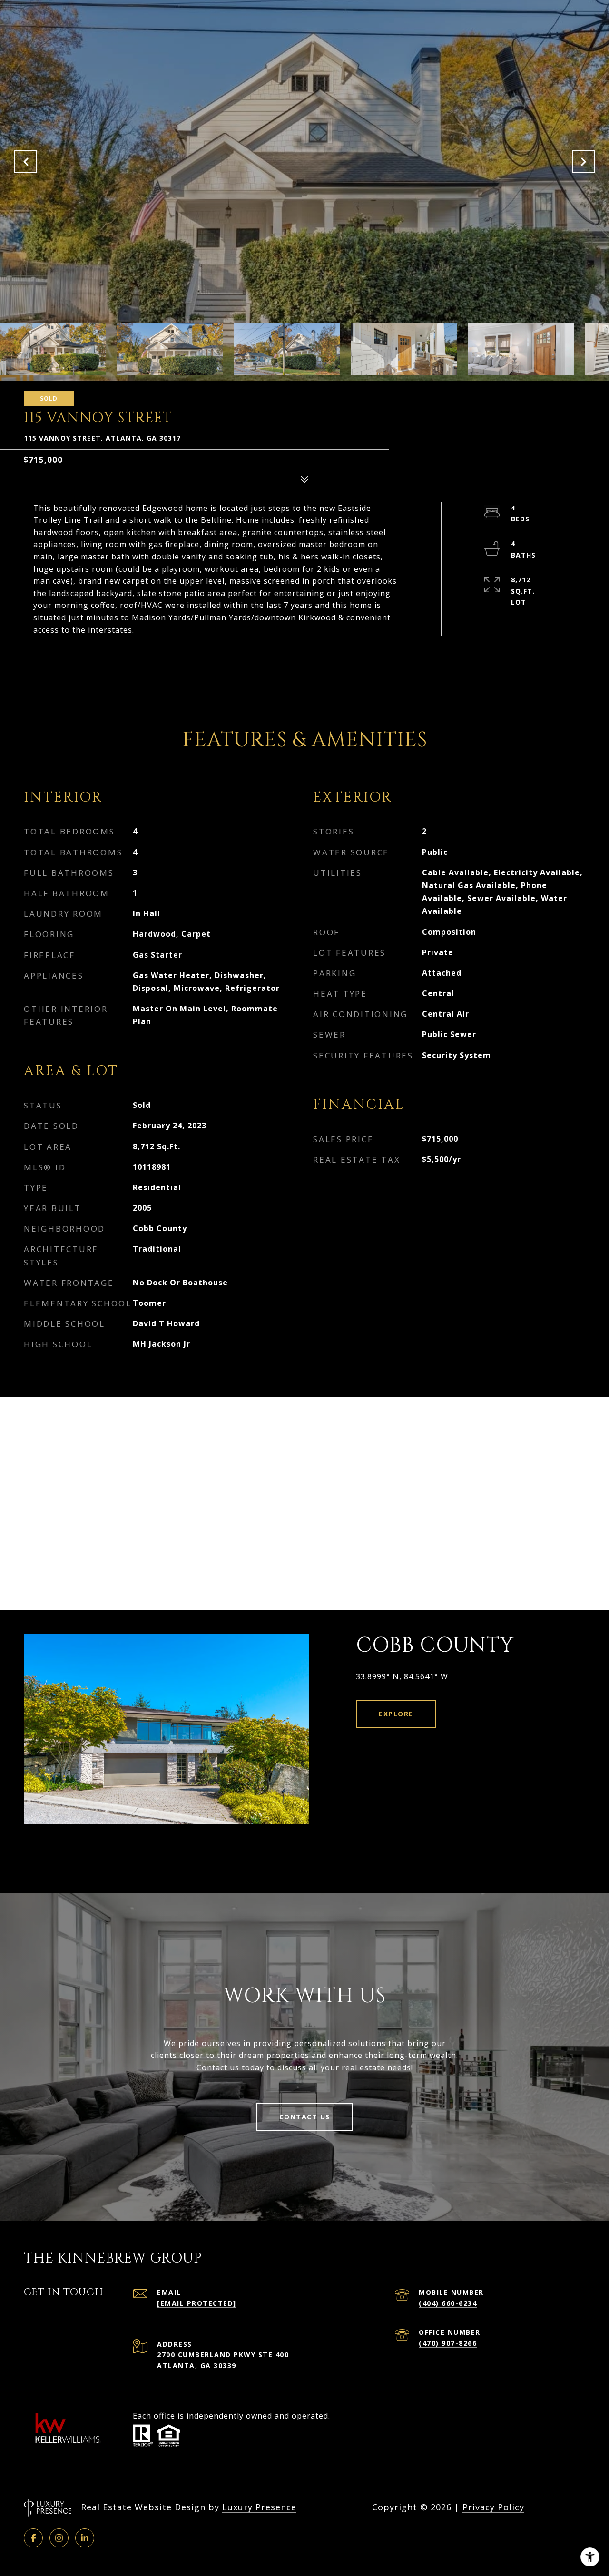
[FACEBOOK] (33, 2538)
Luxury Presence (259, 2507)
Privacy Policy (493, 2507)
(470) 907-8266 (448, 2343)
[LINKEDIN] (85, 2538)
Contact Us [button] (305, 2117)
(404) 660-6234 (448, 2303)
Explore (396, 1714)
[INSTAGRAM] (59, 2538)
